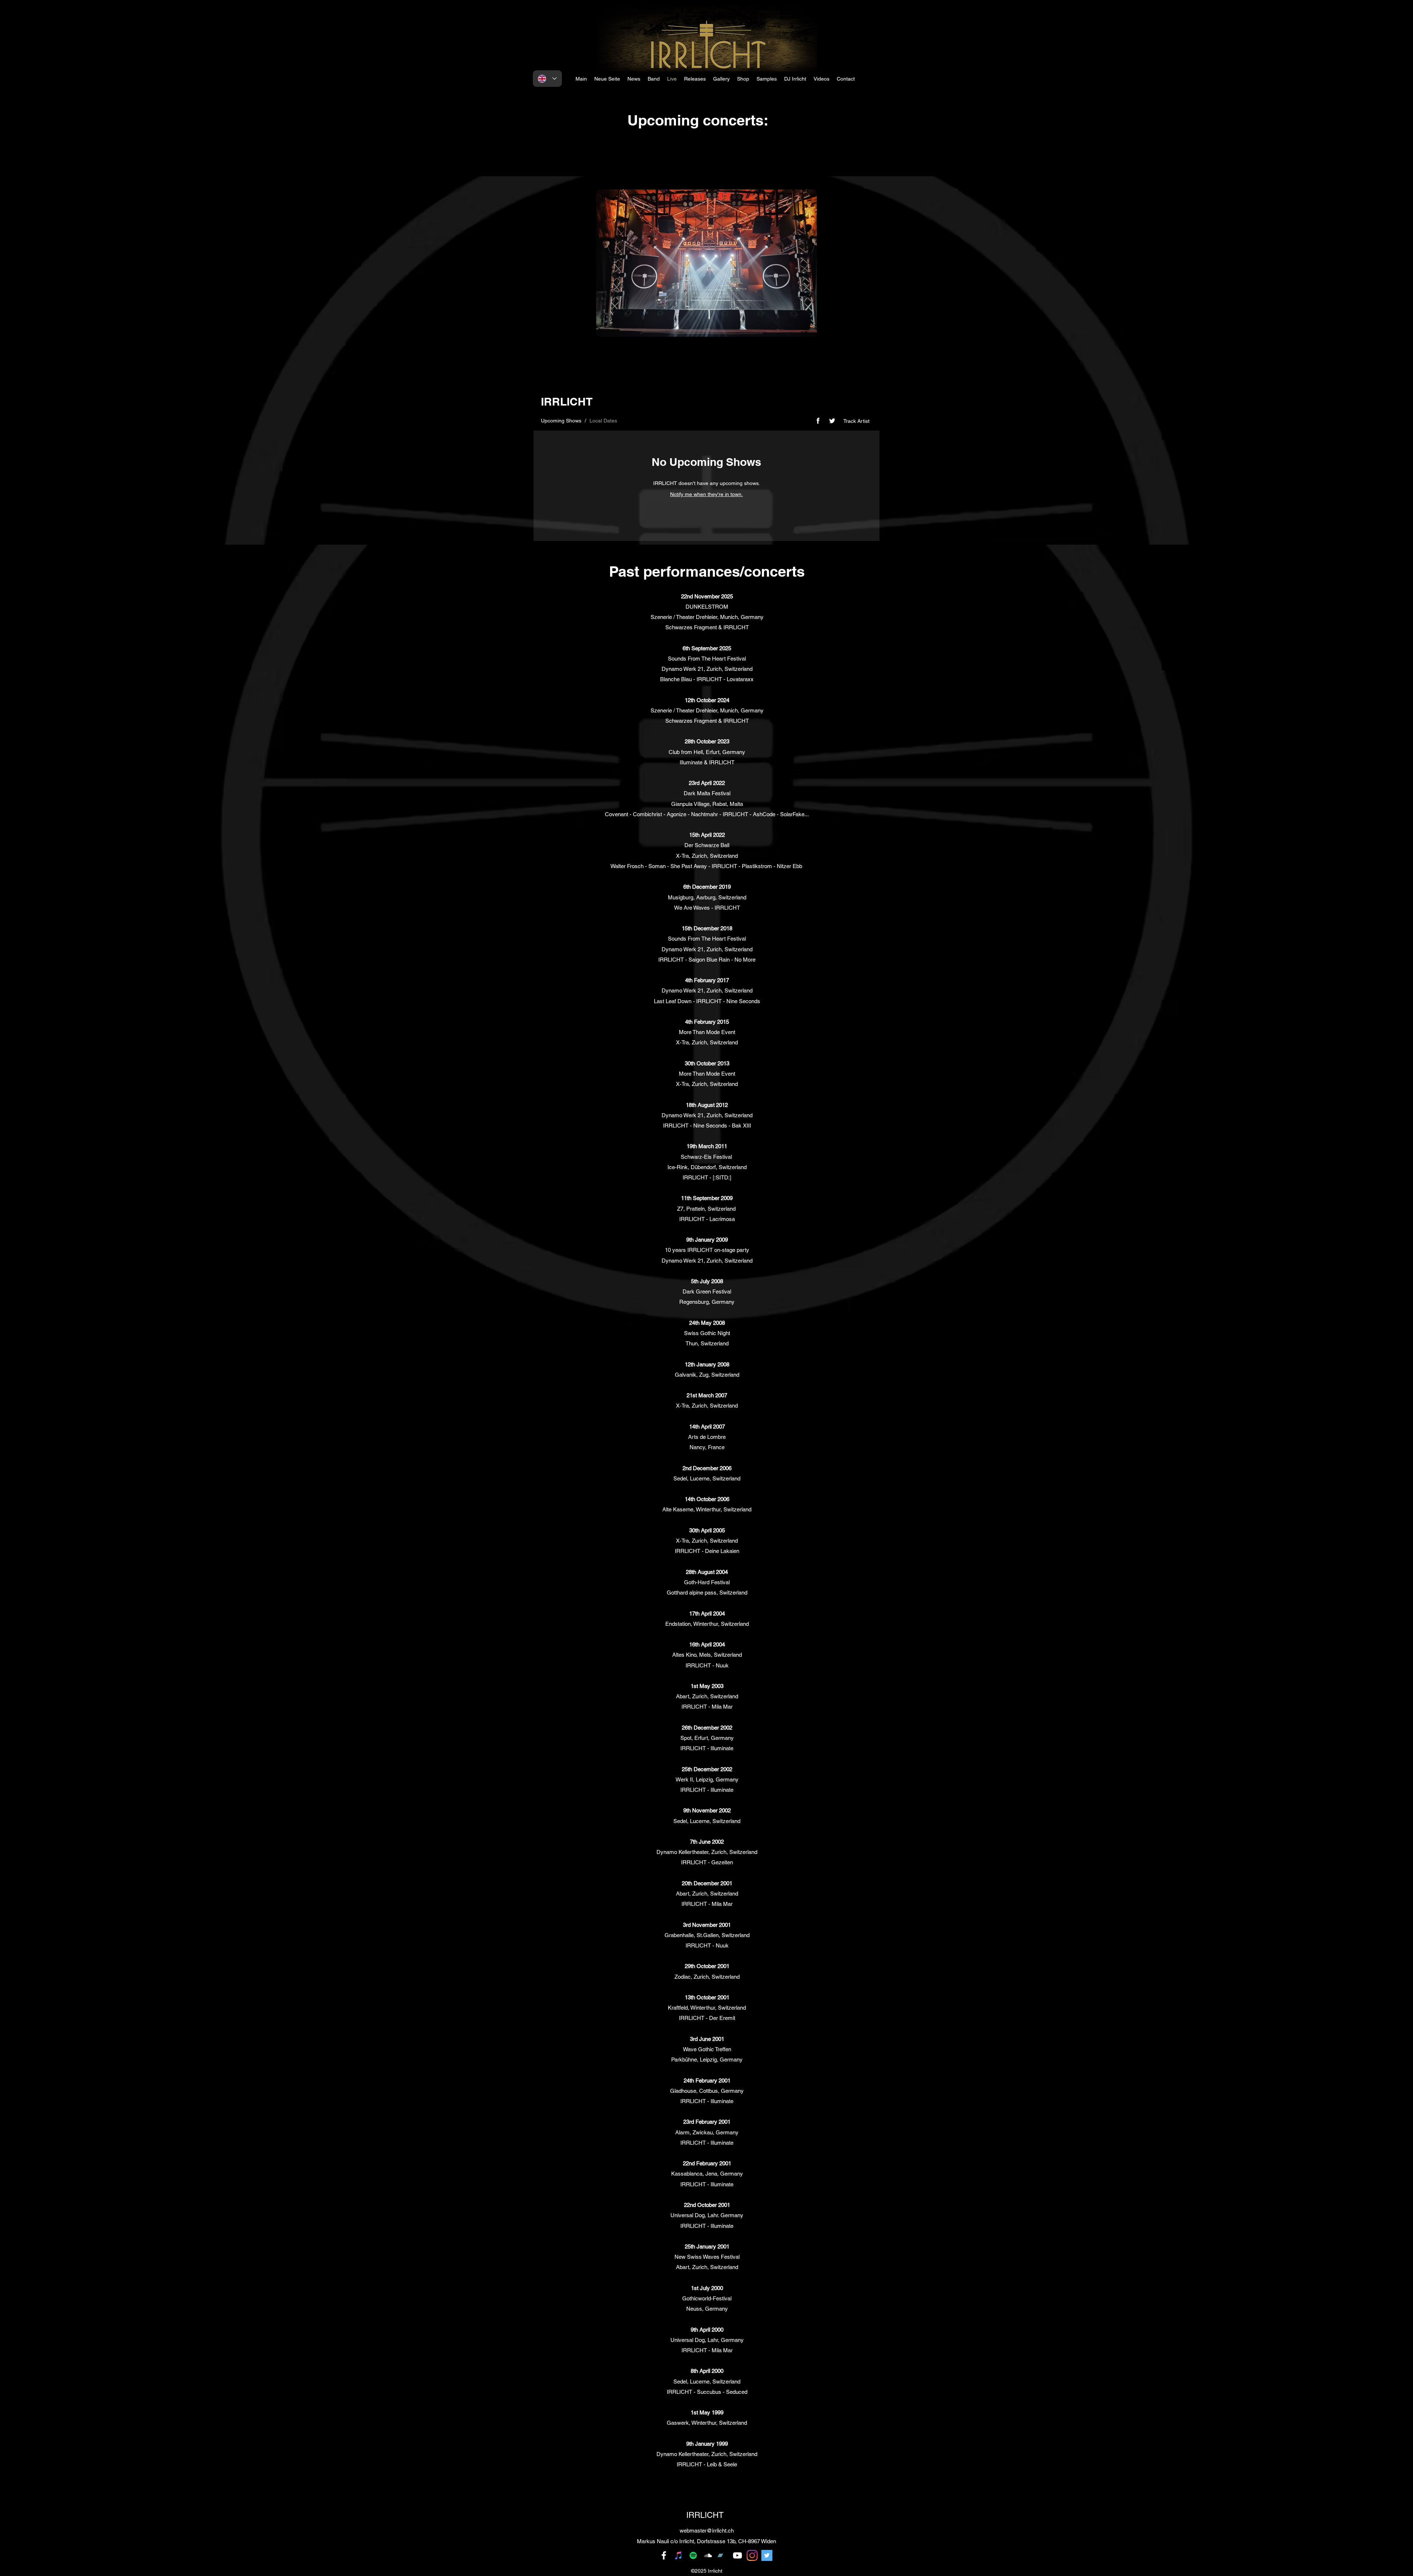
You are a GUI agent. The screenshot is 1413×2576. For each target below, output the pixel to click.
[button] (795, 79)
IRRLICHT (705, 2515)
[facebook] (664, 2555)
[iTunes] (679, 2555)
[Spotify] (693, 2555)
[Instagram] (752, 2555)
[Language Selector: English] (547, 79)
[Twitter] (767, 2555)
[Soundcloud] (708, 2555)
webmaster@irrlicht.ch (707, 2531)
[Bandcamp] (723, 2555)
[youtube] (737, 2555)
